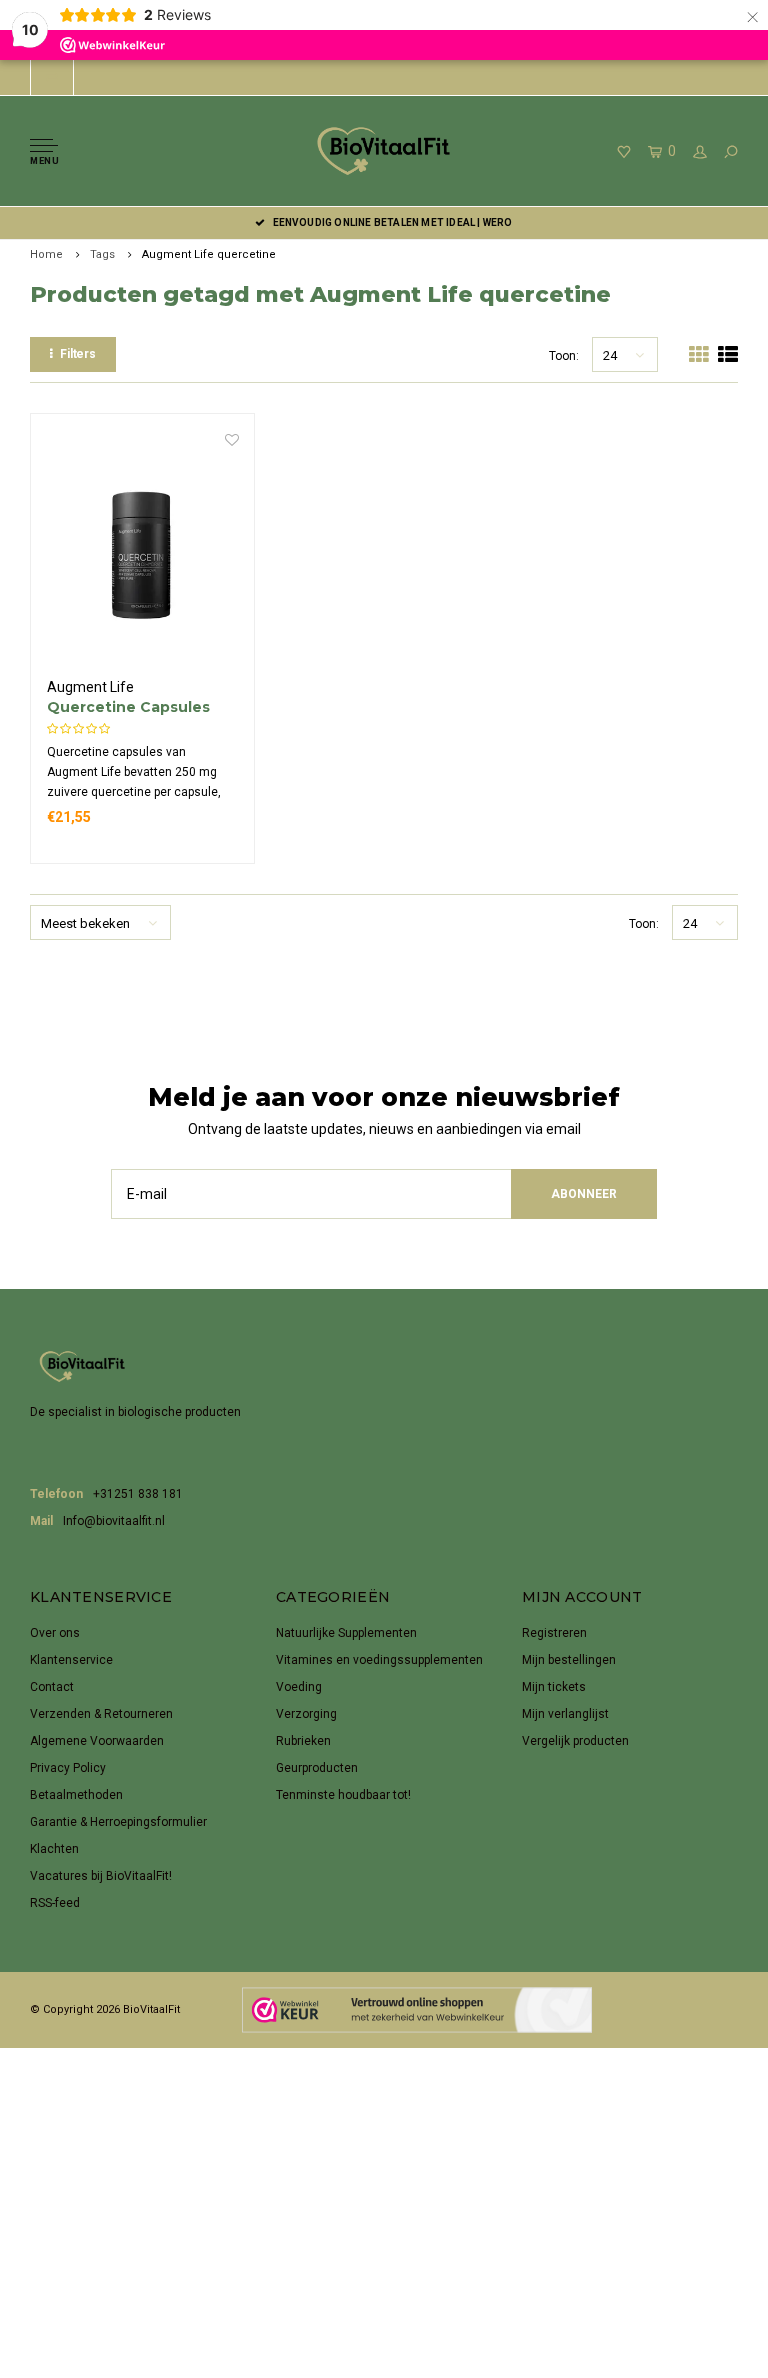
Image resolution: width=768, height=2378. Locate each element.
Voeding (299, 1687)
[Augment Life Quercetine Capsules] (143, 553)
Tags (102, 254)
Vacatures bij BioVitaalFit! (101, 1876)
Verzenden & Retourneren (101, 1714)
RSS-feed (55, 1903)
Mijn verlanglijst (565, 1714)
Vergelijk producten (575, 1741)
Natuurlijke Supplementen (346, 1633)
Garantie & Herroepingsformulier (118, 1822)
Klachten (54, 1849)
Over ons (55, 1633)
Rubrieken (303, 1741)
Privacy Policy (68, 1768)
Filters (78, 354)
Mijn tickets (554, 1687)
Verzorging (306, 1714)
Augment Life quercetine (209, 254)
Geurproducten (317, 1768)
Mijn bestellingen (569, 1660)
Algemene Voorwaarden (97, 1741)
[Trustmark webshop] (417, 2010)
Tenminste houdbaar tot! (343, 1795)
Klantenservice (71, 1660)
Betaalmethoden (76, 1795)
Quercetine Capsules (128, 707)
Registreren (554, 1633)
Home (46, 254)
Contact (52, 1687)
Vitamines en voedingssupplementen (379, 1660)
